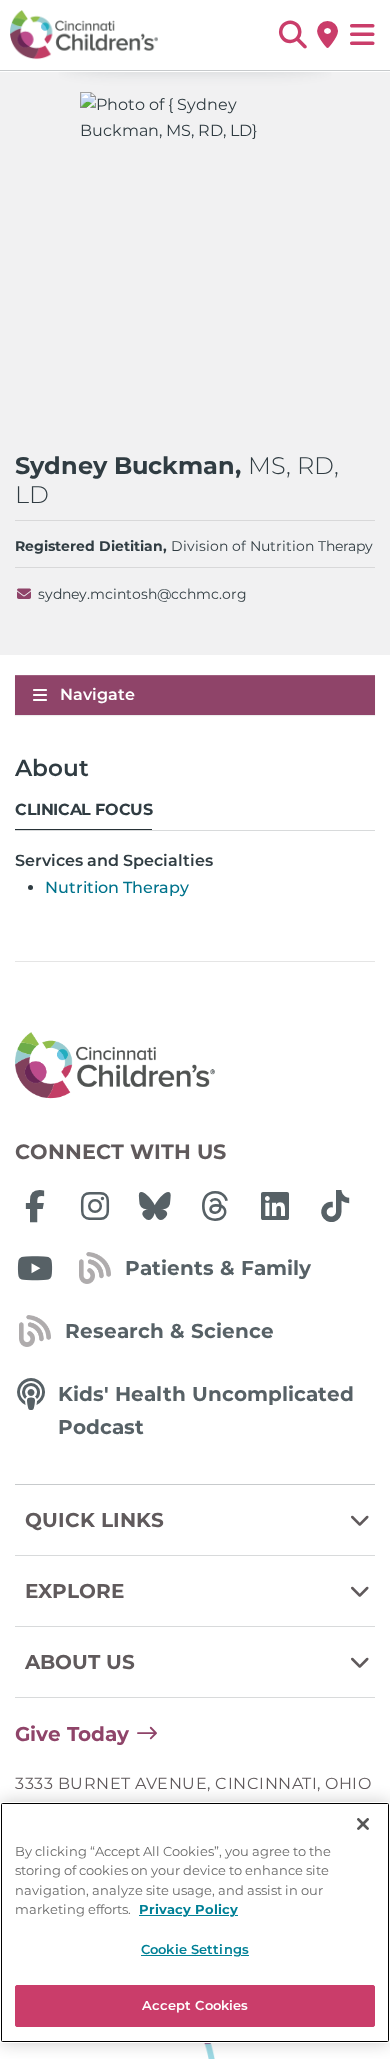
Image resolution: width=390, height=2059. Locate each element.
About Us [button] (80, 1662)
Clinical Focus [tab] (83, 809)
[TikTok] (335, 1206)
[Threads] (215, 1206)
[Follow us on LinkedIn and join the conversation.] (275, 1206)
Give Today (72, 1734)
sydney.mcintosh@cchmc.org (142, 594)
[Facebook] (35, 1206)
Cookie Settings (195, 1949)
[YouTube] (35, 1268)
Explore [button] (74, 1591)
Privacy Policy (188, 1909)
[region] (195, 1922)
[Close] (363, 1824)
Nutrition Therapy (117, 887)
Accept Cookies (195, 2005)
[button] (292, 35)
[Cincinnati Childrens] (195, 1066)
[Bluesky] (155, 1206)
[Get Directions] (327, 35)
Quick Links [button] (94, 1520)
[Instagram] (95, 1206)
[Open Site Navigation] (362, 35)
